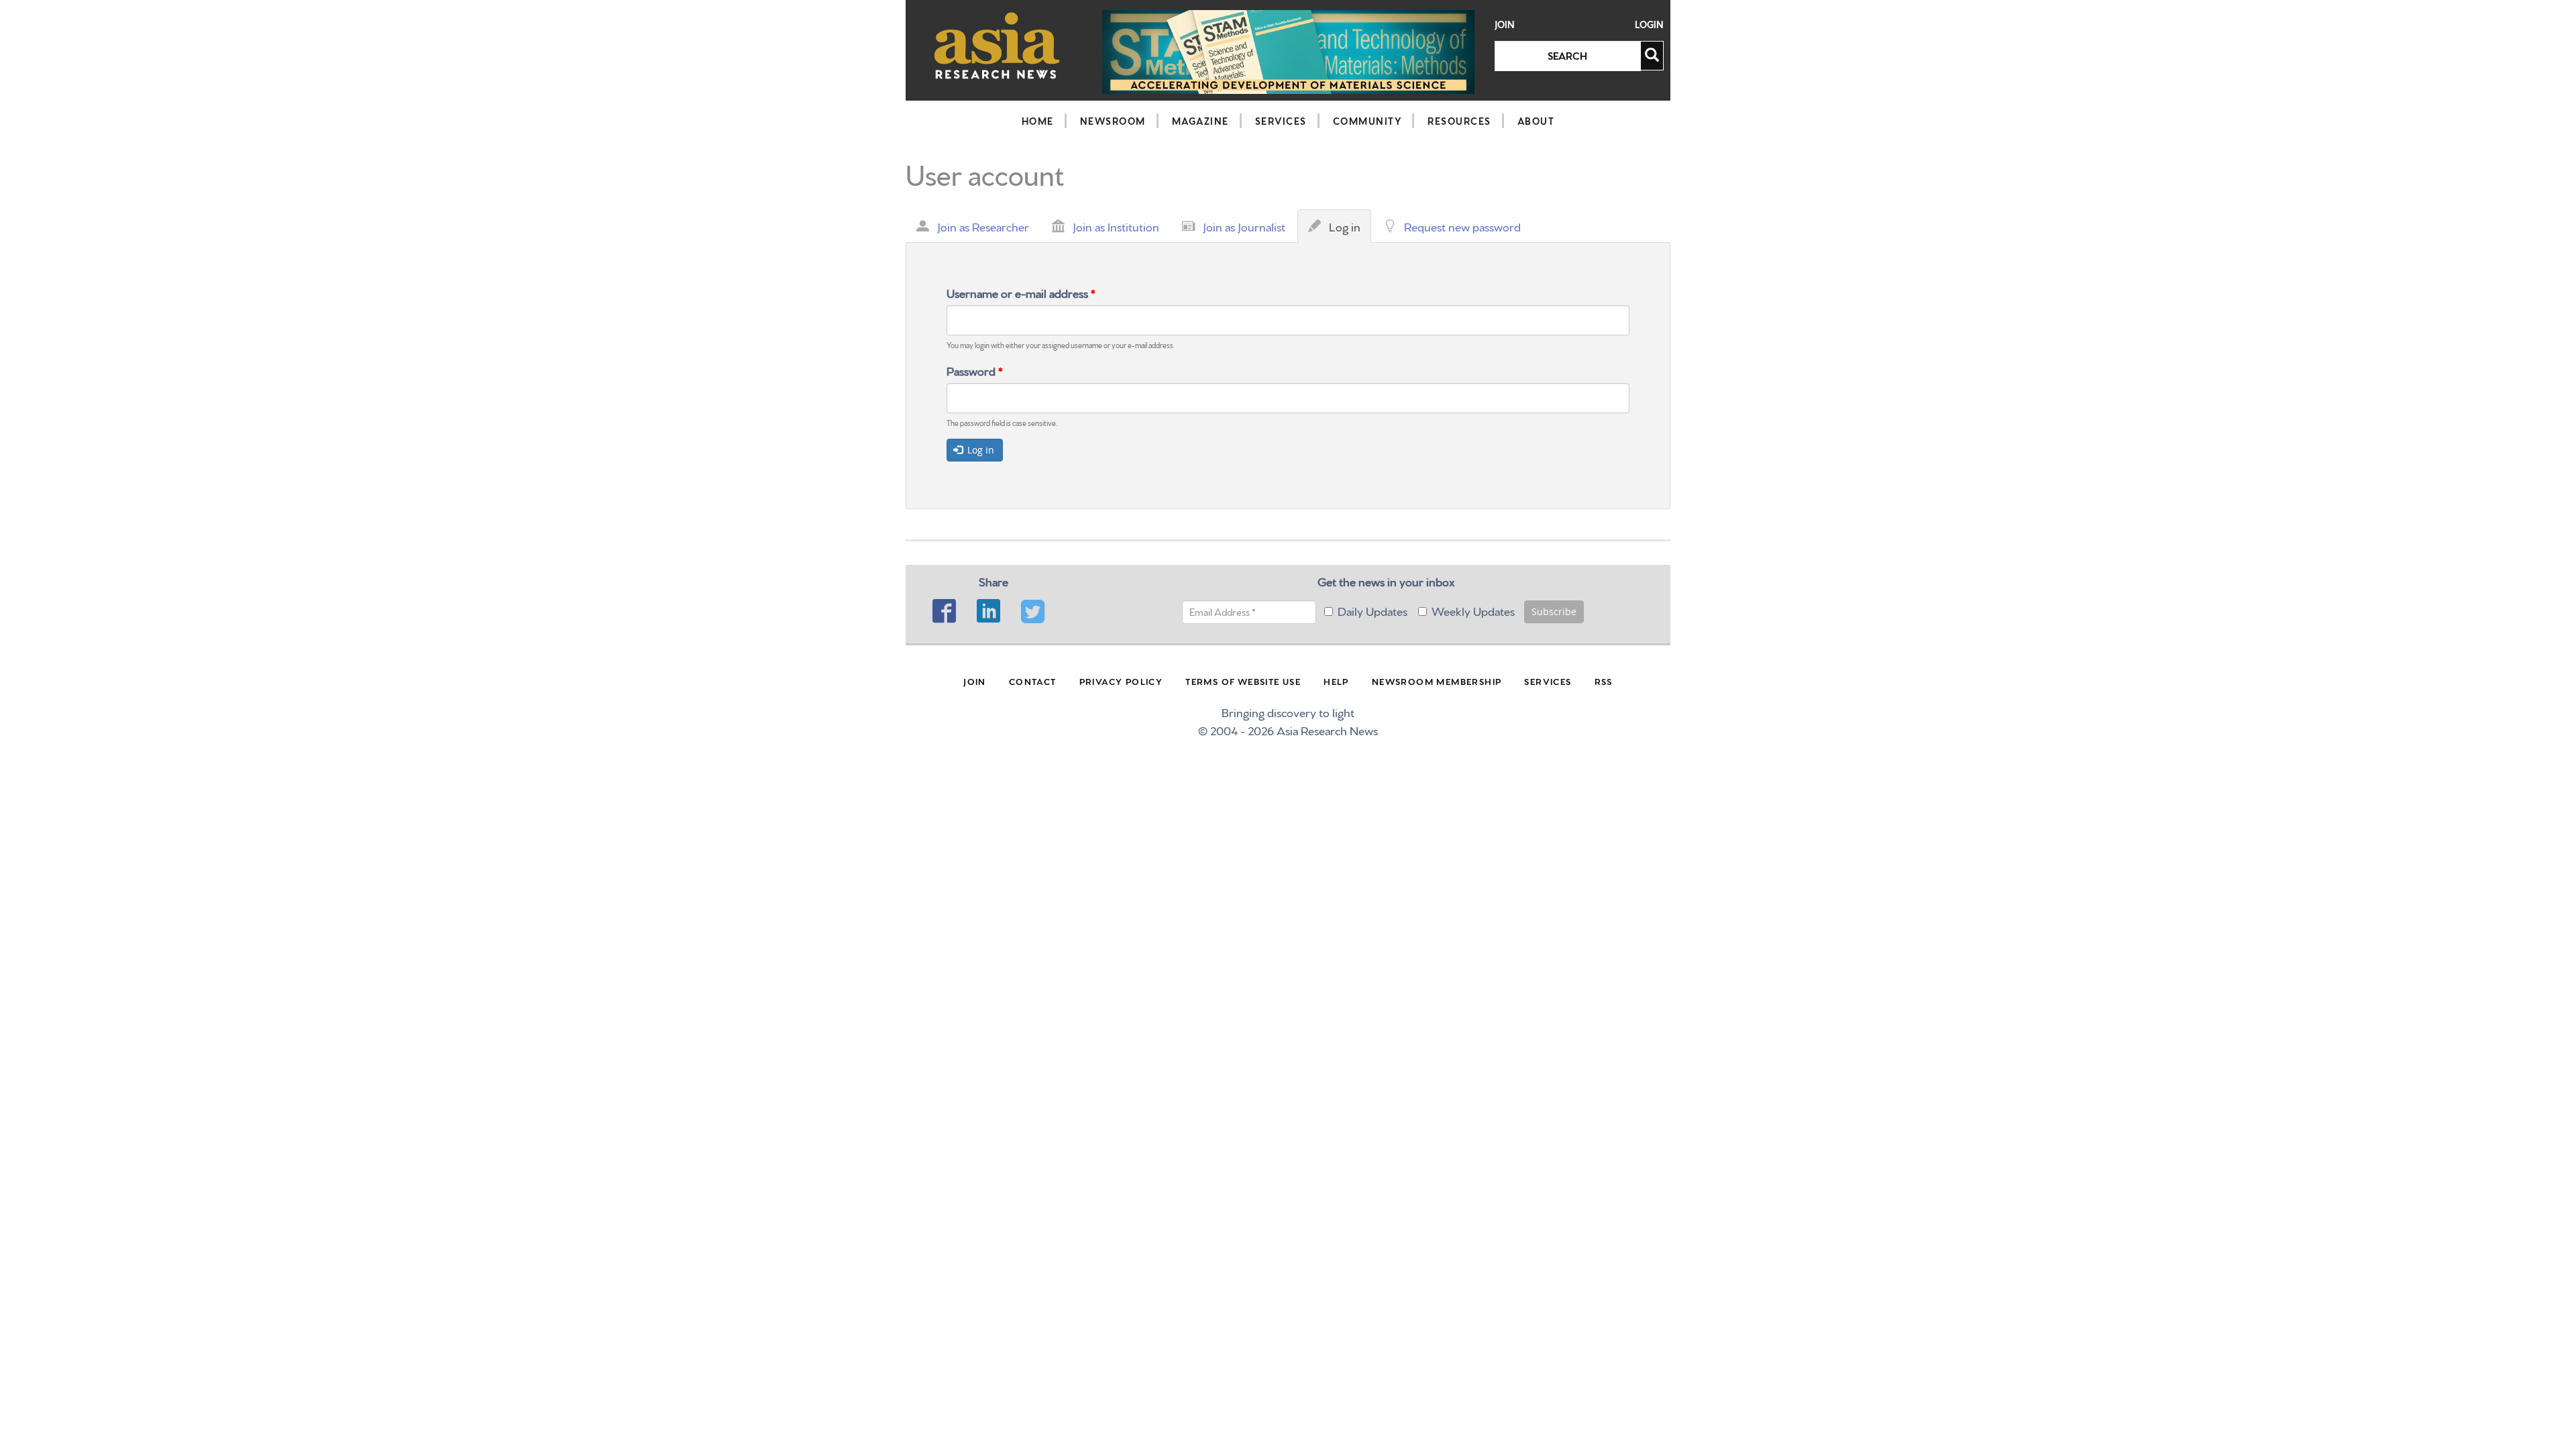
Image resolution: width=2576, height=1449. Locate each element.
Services (1281, 121)
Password (975, 370)
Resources (1459, 121)
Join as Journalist (1244, 226)
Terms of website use (1243, 681)
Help (1336, 681)
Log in (1348, 230)
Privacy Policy (1121, 681)
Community (1367, 121)
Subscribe (1554, 611)
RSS (1604, 681)
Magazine (1200, 121)
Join (1505, 24)
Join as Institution (1116, 226)
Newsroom (1113, 121)
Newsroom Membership (1437, 681)
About (1536, 121)
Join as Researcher (983, 226)
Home (1038, 121)
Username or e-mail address (1021, 292)
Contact (1033, 681)
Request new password (1462, 226)
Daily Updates (1373, 610)
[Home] (997, 45)
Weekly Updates (1473, 610)
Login (1649, 24)
